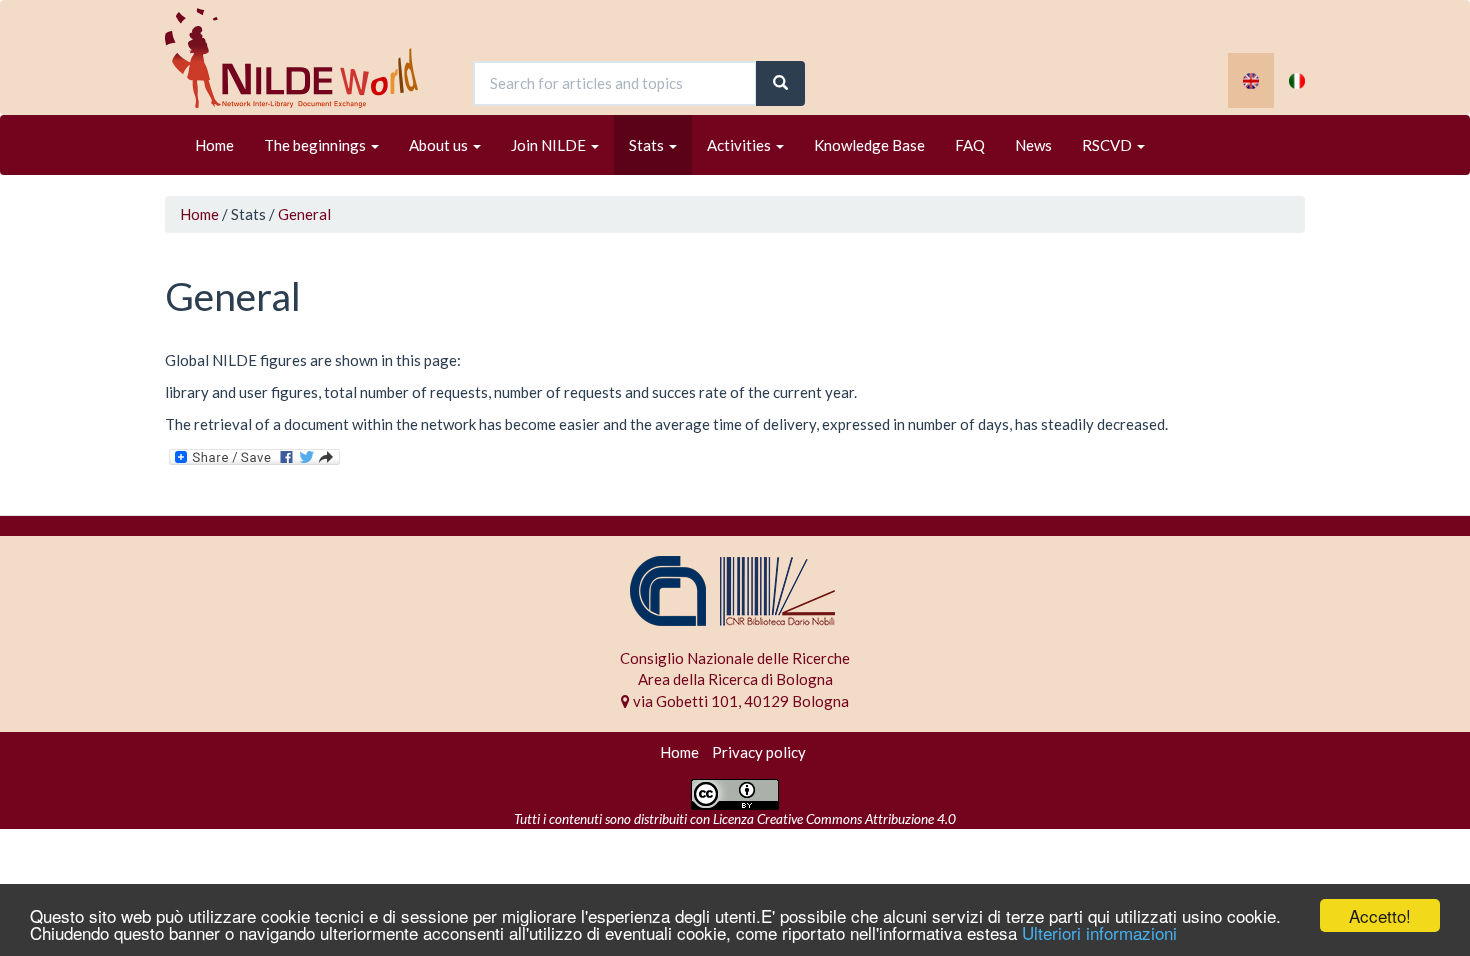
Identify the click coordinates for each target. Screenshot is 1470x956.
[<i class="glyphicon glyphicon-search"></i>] (780, 83)
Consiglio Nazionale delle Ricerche (735, 658)
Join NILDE (550, 145)
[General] (1251, 80)
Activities (740, 145)
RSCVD (1108, 145)
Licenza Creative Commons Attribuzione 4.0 (834, 819)
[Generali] (1297, 80)
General (304, 214)
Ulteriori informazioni (1099, 932)
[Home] (299, 58)
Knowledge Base (869, 145)
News (1033, 145)
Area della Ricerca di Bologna (735, 679)
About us (440, 145)
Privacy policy (759, 752)
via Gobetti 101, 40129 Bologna (739, 701)
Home (214, 145)
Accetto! (1380, 915)
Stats (648, 145)
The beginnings (316, 145)
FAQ (970, 145)
